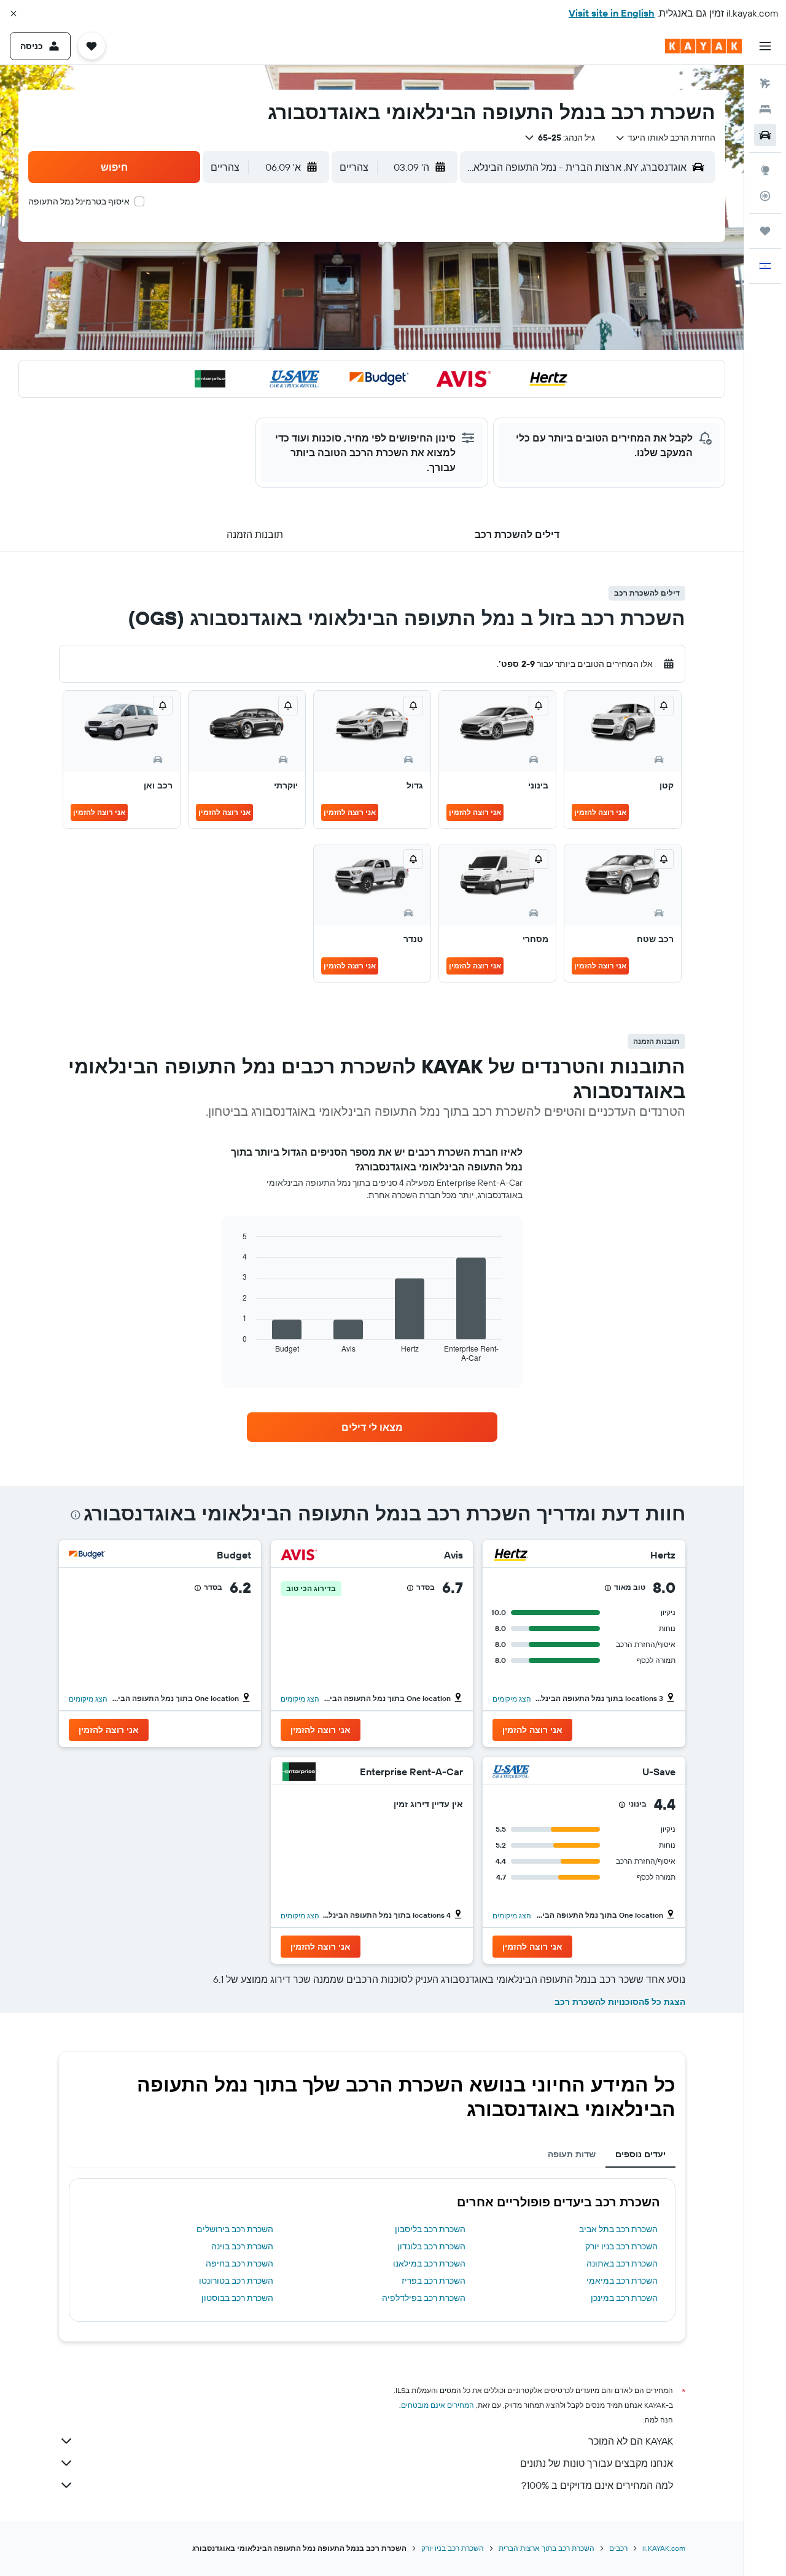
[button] (14, 14)
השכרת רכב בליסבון (430, 2229)
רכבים (618, 2548)
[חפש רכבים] (765, 135)
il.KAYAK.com (664, 2548)
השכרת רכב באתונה (622, 2263)
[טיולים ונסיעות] (765, 231)
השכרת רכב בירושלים (235, 2229)
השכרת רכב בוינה (242, 2246)
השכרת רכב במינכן (624, 2298)
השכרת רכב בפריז (434, 2281)
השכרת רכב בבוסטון (237, 2298)
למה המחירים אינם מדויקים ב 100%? (597, 2485)
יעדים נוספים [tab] (640, 2154)
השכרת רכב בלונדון (431, 2246)
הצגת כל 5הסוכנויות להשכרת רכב (620, 2002)
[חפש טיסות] (765, 84)
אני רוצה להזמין (600, 812)
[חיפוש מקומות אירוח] (765, 109)
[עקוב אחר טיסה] (765, 196)
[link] (372, 1427)
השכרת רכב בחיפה (239, 2263)
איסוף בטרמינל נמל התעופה (79, 201)
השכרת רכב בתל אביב (618, 2229)
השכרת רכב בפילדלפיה (424, 2298)
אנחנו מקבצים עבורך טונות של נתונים (597, 2463)
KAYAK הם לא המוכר (631, 2441)
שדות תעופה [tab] (572, 2154)
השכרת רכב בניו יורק (621, 2246)
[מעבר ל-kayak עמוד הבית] (703, 46)
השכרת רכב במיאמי (622, 2281)
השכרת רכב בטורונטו (236, 2281)
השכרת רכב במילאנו (429, 2263)
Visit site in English (612, 13)
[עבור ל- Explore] (765, 170)
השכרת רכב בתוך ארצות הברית (547, 2548)
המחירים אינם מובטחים (438, 2405)
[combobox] (665, 138)
